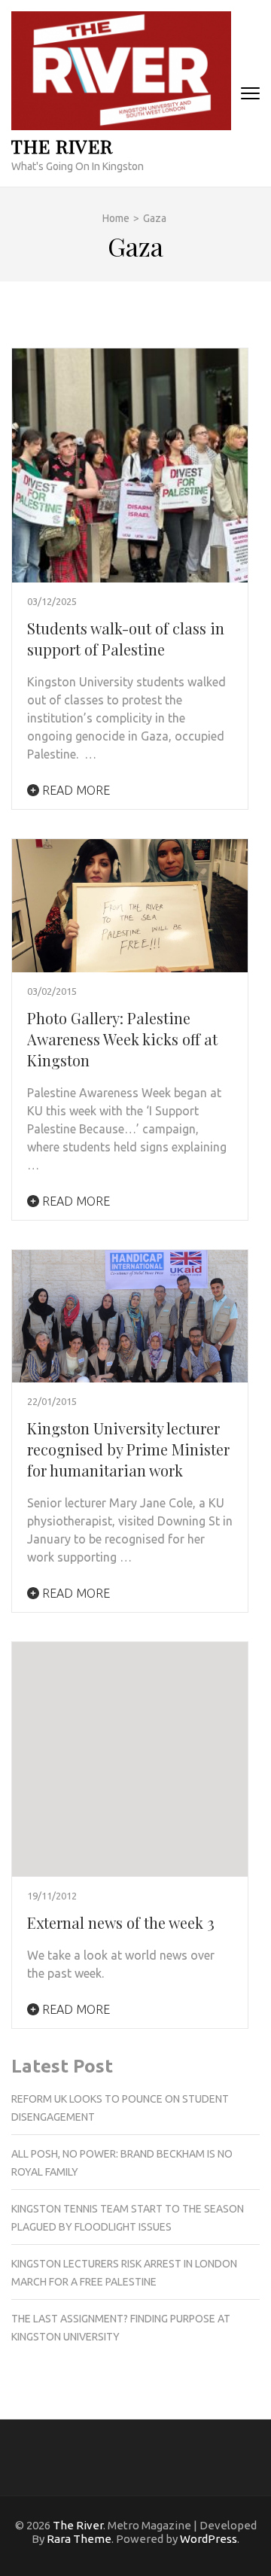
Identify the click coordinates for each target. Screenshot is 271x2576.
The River (62, 146)
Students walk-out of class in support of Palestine (126, 639)
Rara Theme (79, 2539)
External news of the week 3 (121, 1922)
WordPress (209, 2539)
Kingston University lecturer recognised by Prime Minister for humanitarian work (128, 1449)
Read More (75, 790)
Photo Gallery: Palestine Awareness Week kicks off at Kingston (122, 1039)
